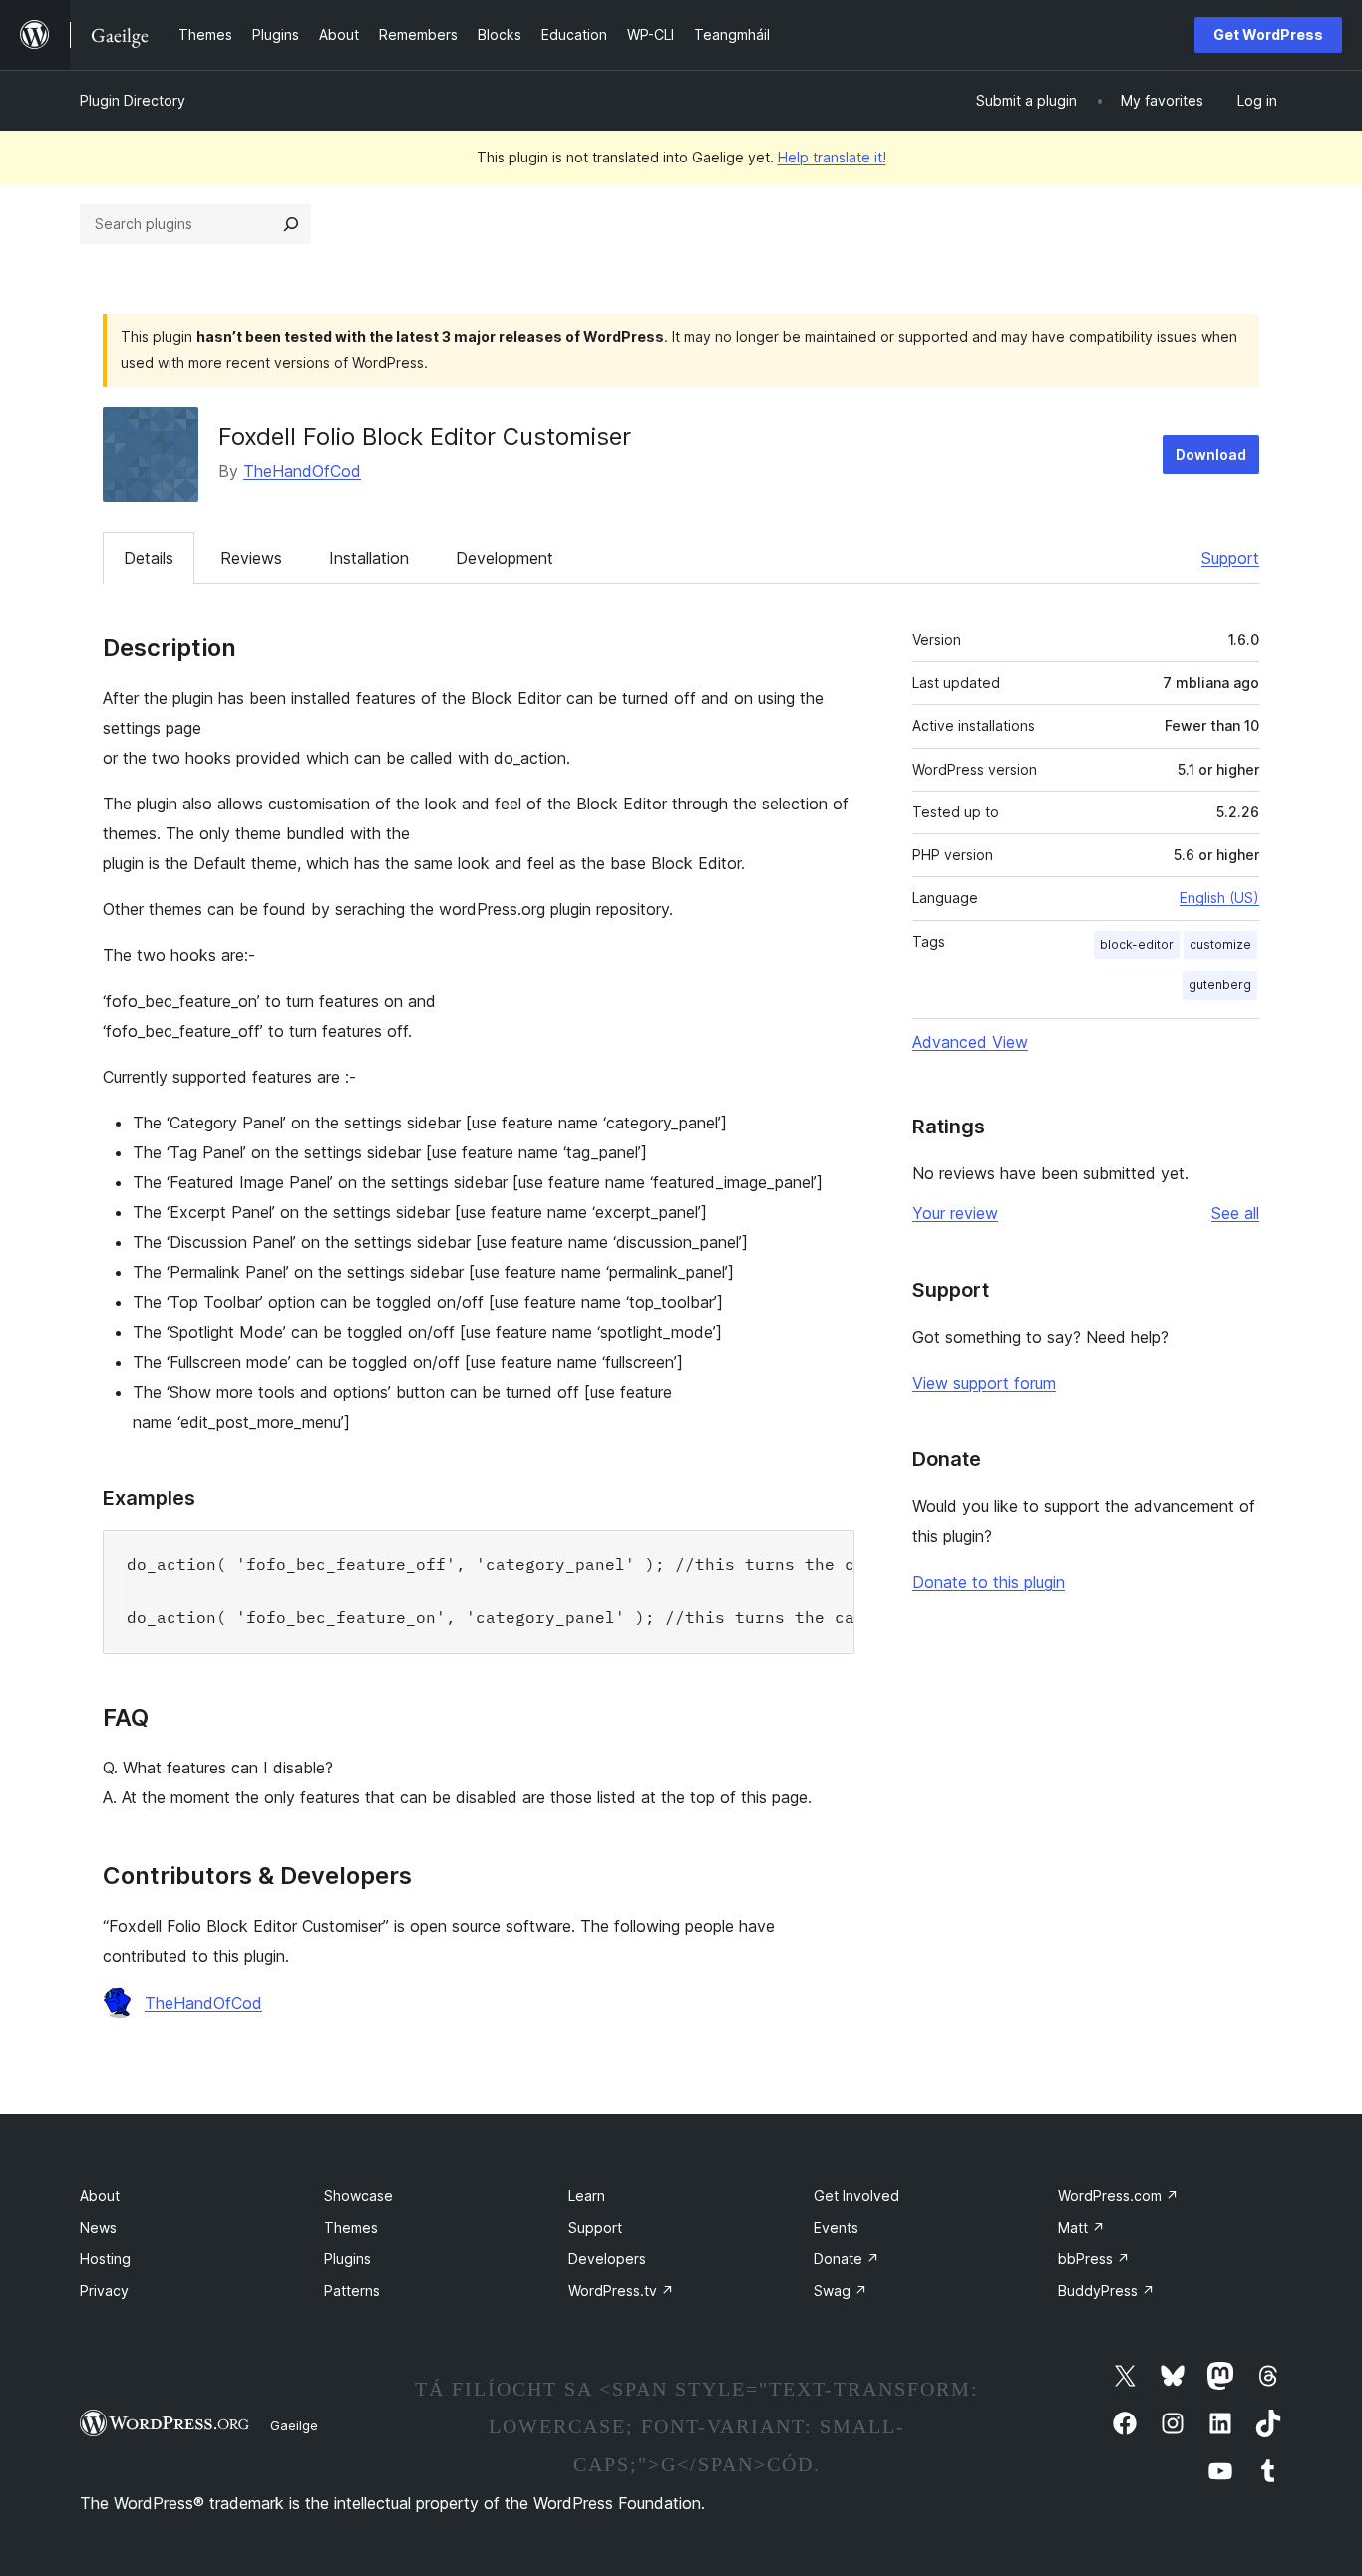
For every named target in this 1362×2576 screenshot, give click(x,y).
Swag (841, 2290)
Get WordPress (1268, 34)
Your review (955, 1213)
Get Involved (856, 2196)
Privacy (104, 2290)
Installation (369, 558)
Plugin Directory (133, 100)
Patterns (352, 2290)
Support (1230, 558)
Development (505, 558)
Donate (847, 2258)
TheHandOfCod (302, 471)
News (98, 2228)
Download (1211, 454)
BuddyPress (1106, 2290)
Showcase (358, 2196)
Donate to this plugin (989, 1582)
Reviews (251, 558)
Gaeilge (294, 2425)
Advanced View (970, 1042)
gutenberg (1220, 984)
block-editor (1137, 945)
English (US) (1219, 898)
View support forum (984, 1383)
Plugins (347, 2258)
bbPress (1094, 2258)
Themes (351, 2228)
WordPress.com (1118, 2196)
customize (1220, 945)
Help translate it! (832, 157)
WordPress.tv (621, 2290)
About (100, 2196)
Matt (1081, 2228)
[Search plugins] (291, 224)
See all (1235, 1213)
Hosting (105, 2258)
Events (836, 2228)
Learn (587, 2196)
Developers (607, 2258)
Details (149, 558)
